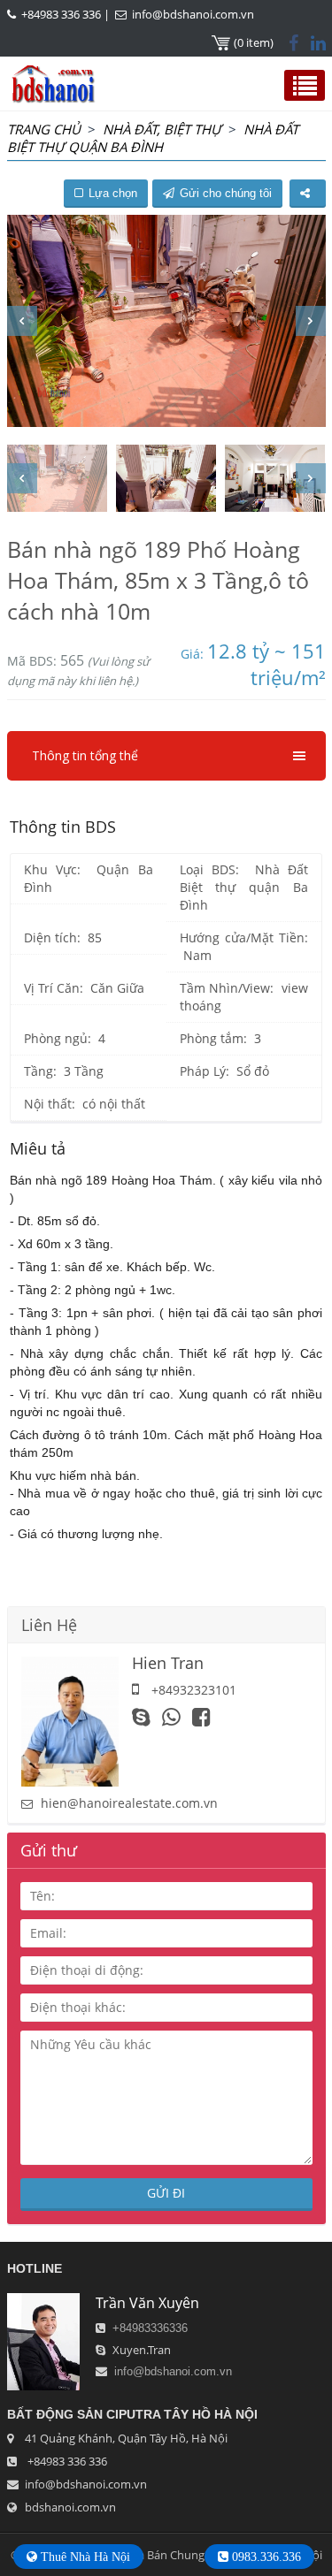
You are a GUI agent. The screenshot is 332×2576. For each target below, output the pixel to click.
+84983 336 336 (61, 14)
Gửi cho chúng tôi (226, 193)
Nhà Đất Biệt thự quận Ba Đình (153, 138)
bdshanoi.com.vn (70, 2507)
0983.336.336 (265, 2557)
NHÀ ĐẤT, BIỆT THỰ (162, 129)
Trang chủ (44, 129)
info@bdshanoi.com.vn (193, 14)
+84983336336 (150, 2328)
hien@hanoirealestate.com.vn (129, 1803)
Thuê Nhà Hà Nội (84, 2557)
